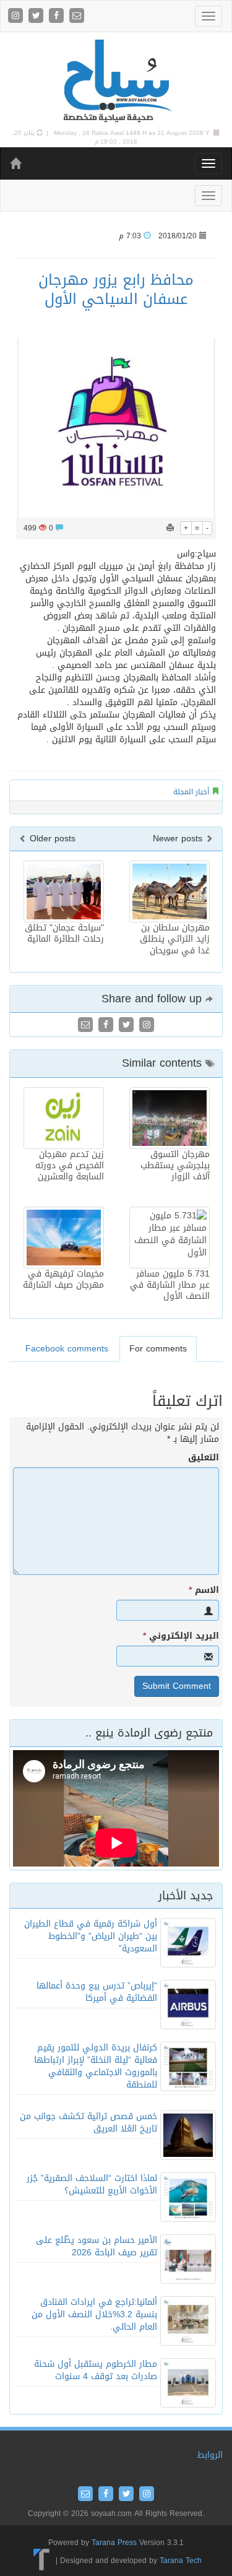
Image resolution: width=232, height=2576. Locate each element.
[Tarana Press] (42, 2561)
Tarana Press (114, 2543)
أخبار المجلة (191, 792)
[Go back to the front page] (116, 81)
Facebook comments (67, 1349)
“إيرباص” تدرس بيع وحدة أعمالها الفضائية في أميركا (97, 1992)
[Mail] (77, 16)
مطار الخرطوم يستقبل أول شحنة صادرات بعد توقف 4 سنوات (96, 2370)
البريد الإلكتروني (181, 1636)
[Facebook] (58, 16)
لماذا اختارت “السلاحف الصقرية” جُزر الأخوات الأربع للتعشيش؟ (92, 2184)
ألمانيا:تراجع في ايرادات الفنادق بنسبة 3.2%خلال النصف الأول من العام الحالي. (94, 2314)
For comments (158, 1349)
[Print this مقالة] (170, 528)
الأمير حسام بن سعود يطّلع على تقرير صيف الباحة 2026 (97, 2246)
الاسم (204, 1590)
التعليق (204, 1458)
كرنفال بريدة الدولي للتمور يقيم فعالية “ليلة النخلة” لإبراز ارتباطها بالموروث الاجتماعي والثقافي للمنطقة (96, 2066)
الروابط (210, 2455)
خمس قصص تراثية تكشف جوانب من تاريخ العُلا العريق (88, 2123)
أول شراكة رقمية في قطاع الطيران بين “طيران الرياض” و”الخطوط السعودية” (91, 1936)
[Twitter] (37, 16)
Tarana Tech (181, 2561)
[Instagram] (17, 16)
